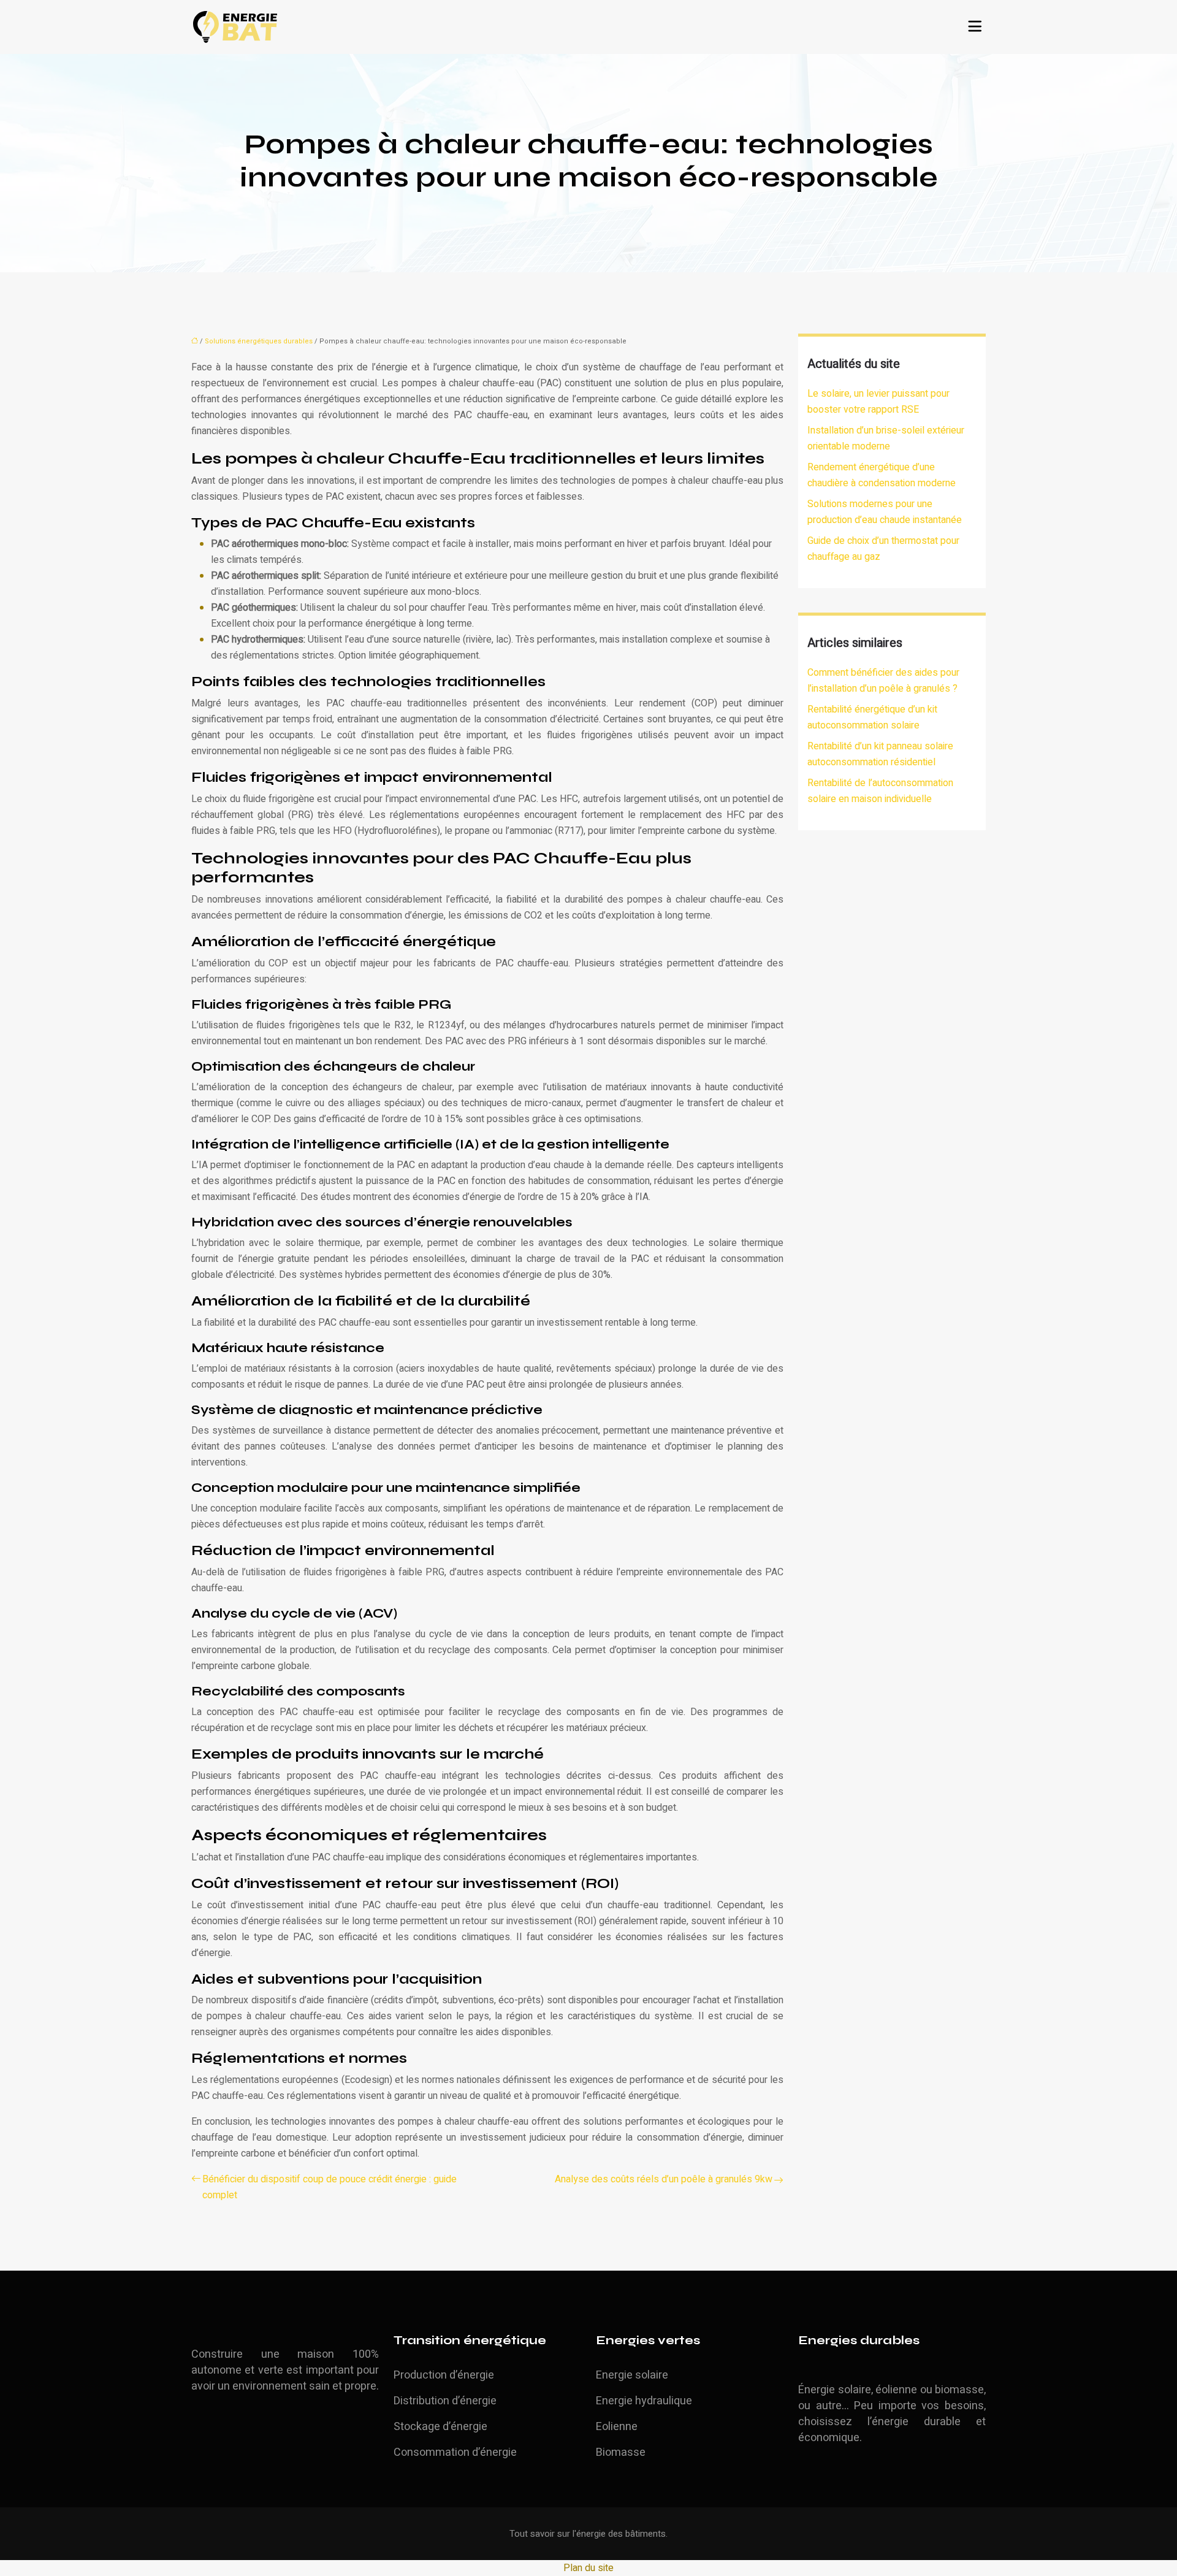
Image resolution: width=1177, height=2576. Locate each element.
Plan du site (588, 2568)
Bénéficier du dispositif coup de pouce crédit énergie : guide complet (329, 2187)
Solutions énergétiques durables (259, 341)
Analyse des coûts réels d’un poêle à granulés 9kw (664, 2179)
